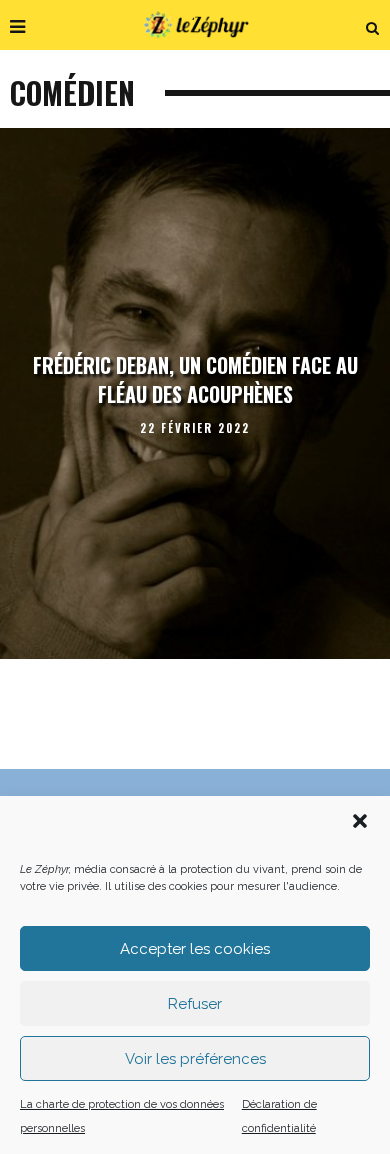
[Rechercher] (373, 25)
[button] (360, 821)
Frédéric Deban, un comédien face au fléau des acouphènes (195, 380)
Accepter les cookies (195, 949)
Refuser (195, 1004)
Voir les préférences (195, 1059)
